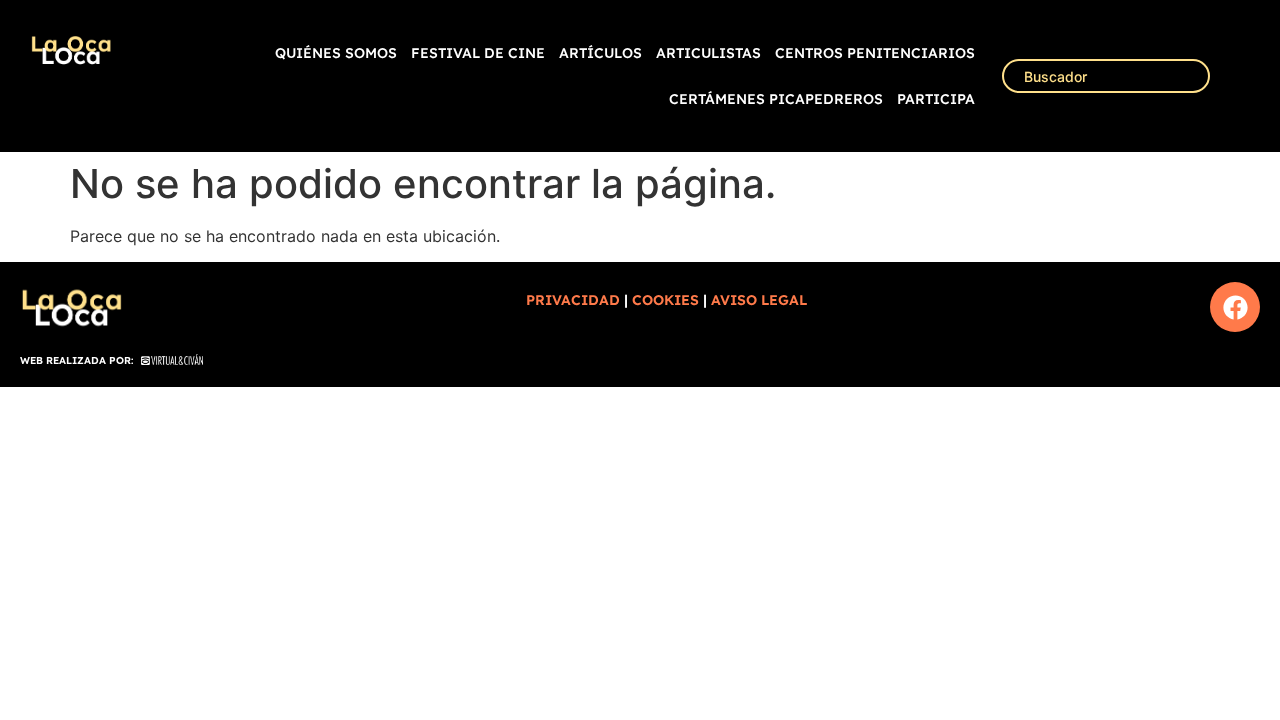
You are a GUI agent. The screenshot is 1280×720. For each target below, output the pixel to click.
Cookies (665, 300)
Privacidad (573, 300)
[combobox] (1106, 76)
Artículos (600, 53)
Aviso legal (759, 300)
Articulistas (708, 53)
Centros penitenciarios (875, 53)
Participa (936, 99)
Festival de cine (478, 53)
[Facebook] (1235, 307)
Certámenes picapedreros (776, 99)
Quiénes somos (336, 53)
